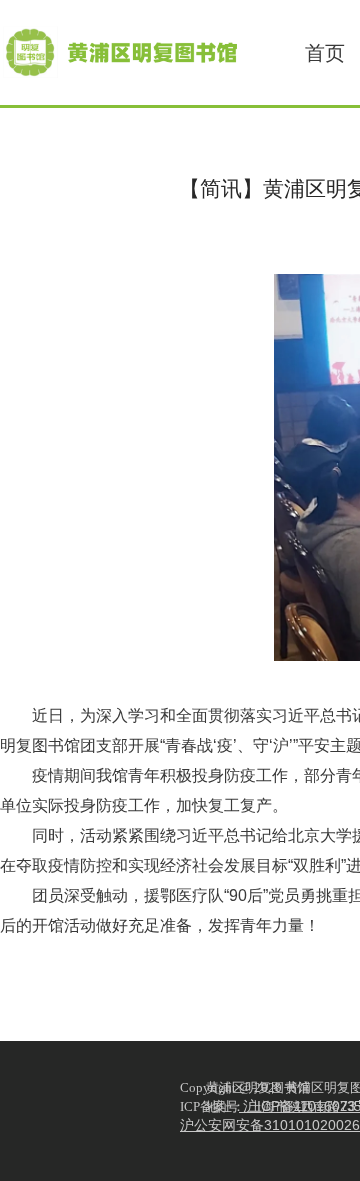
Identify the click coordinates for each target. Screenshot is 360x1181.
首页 (325, 53)
